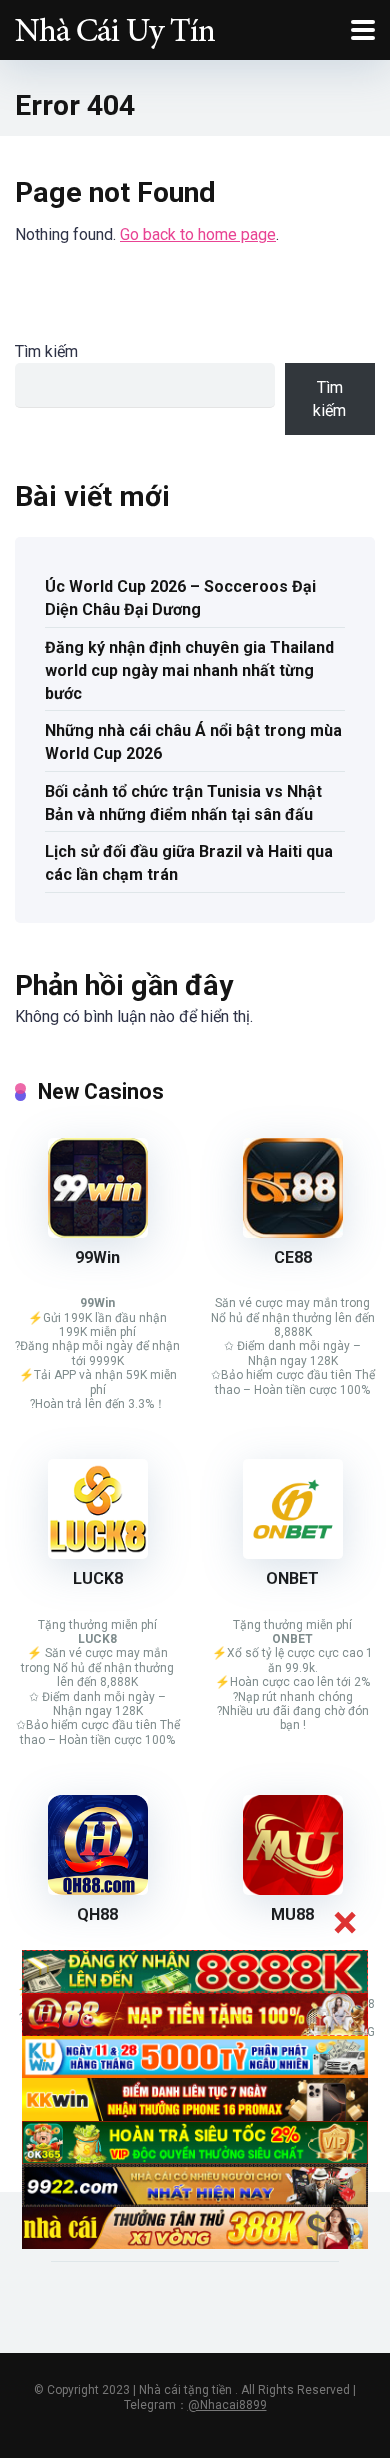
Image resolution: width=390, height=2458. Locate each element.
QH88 (97, 1914)
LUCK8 (98, 1578)
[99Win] (98, 1232)
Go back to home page (198, 234)
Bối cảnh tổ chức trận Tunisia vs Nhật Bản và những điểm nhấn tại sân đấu (183, 803)
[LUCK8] (98, 1553)
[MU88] (293, 1889)
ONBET (292, 1578)
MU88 (292, 1914)
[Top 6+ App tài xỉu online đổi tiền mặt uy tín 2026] (115, 27)
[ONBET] (293, 1553)
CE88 (293, 1257)
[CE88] (293, 1232)
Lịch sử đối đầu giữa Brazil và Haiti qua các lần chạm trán (189, 863)
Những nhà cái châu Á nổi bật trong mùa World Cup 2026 (193, 742)
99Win (97, 1257)
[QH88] (98, 1889)
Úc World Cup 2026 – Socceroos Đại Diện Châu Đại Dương (180, 598)
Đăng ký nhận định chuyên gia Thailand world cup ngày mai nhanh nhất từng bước (189, 670)
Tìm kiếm (46, 351)
